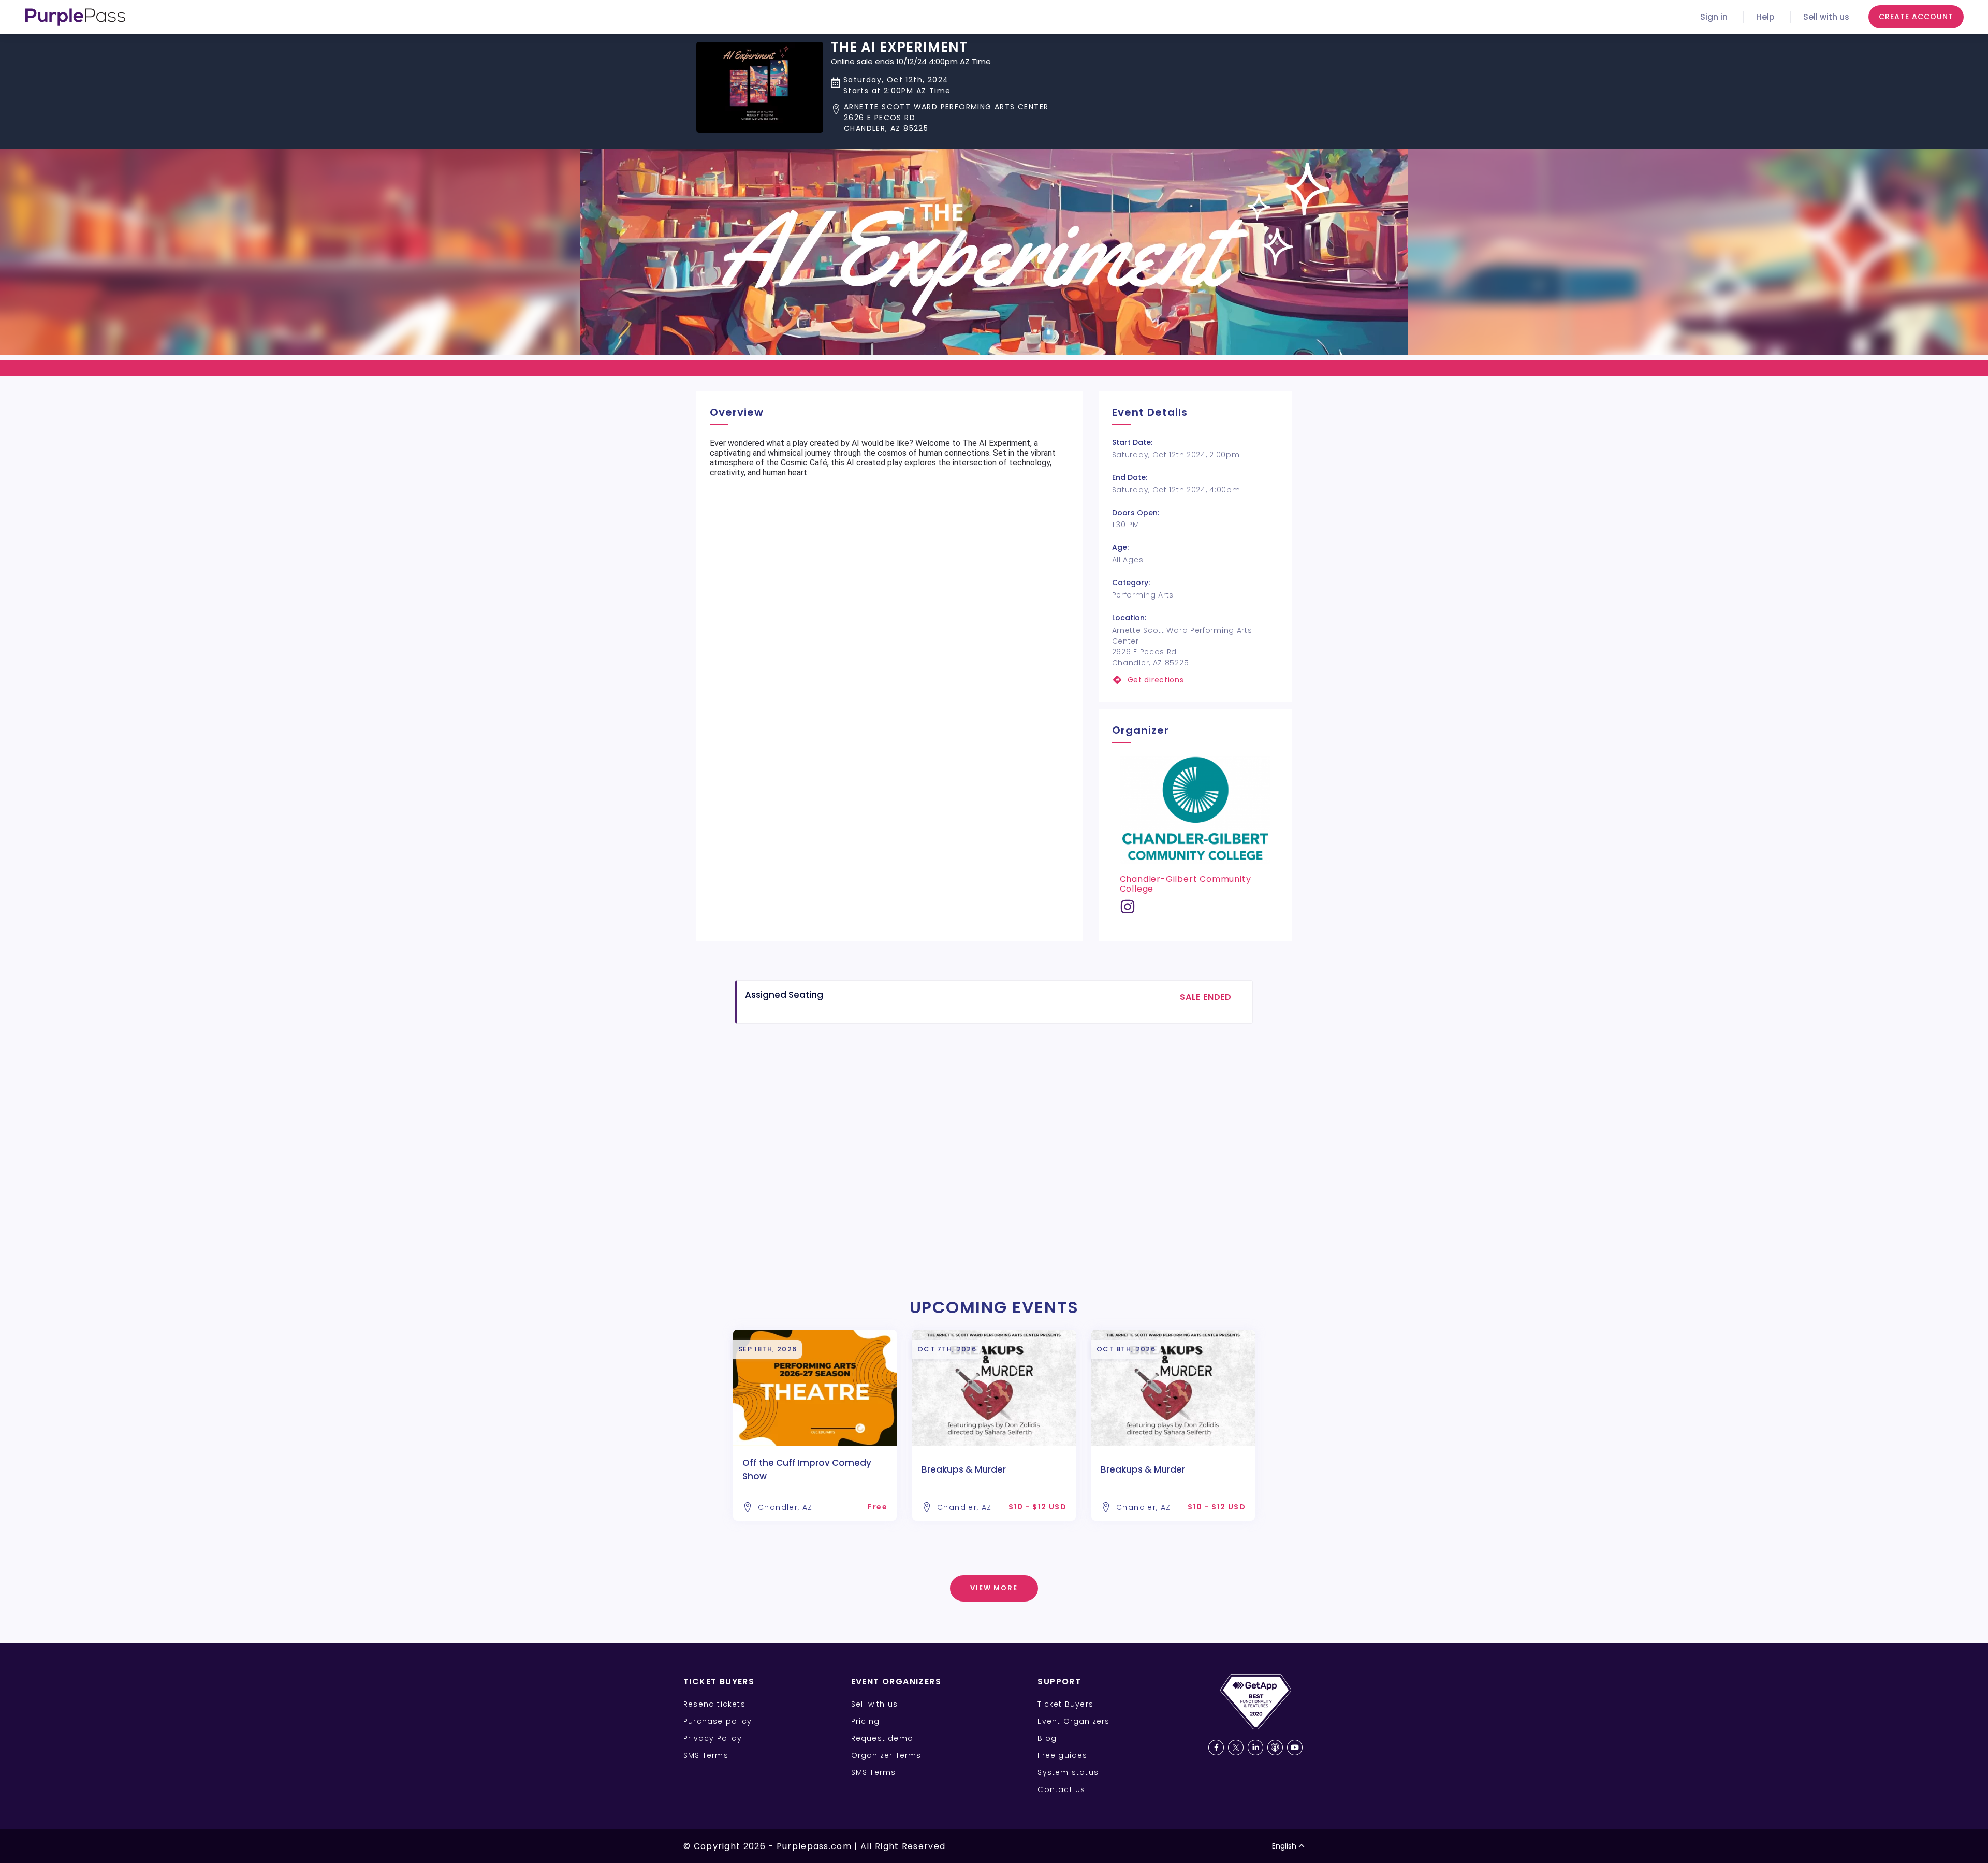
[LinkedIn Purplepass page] (1255, 1748)
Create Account (1916, 17)
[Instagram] (1128, 911)
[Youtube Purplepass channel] (1295, 1748)
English (1284, 1846)
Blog (1047, 1738)
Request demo (882, 1738)
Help (1765, 17)
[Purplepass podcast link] (1275, 1748)
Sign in (1714, 17)
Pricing (865, 1721)
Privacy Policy (713, 1738)
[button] (940, 118)
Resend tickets (714, 1704)
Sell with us (1826, 17)
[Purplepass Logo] (75, 17)
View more (994, 1588)
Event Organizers (1073, 1721)
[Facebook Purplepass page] (1216, 1748)
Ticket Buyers (1065, 1704)
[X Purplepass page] (1236, 1748)
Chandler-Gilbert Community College (1186, 884)
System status (1068, 1772)
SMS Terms (706, 1755)
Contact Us (1061, 1789)
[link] (1195, 680)
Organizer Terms (886, 1755)
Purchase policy (718, 1721)
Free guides (1062, 1755)
